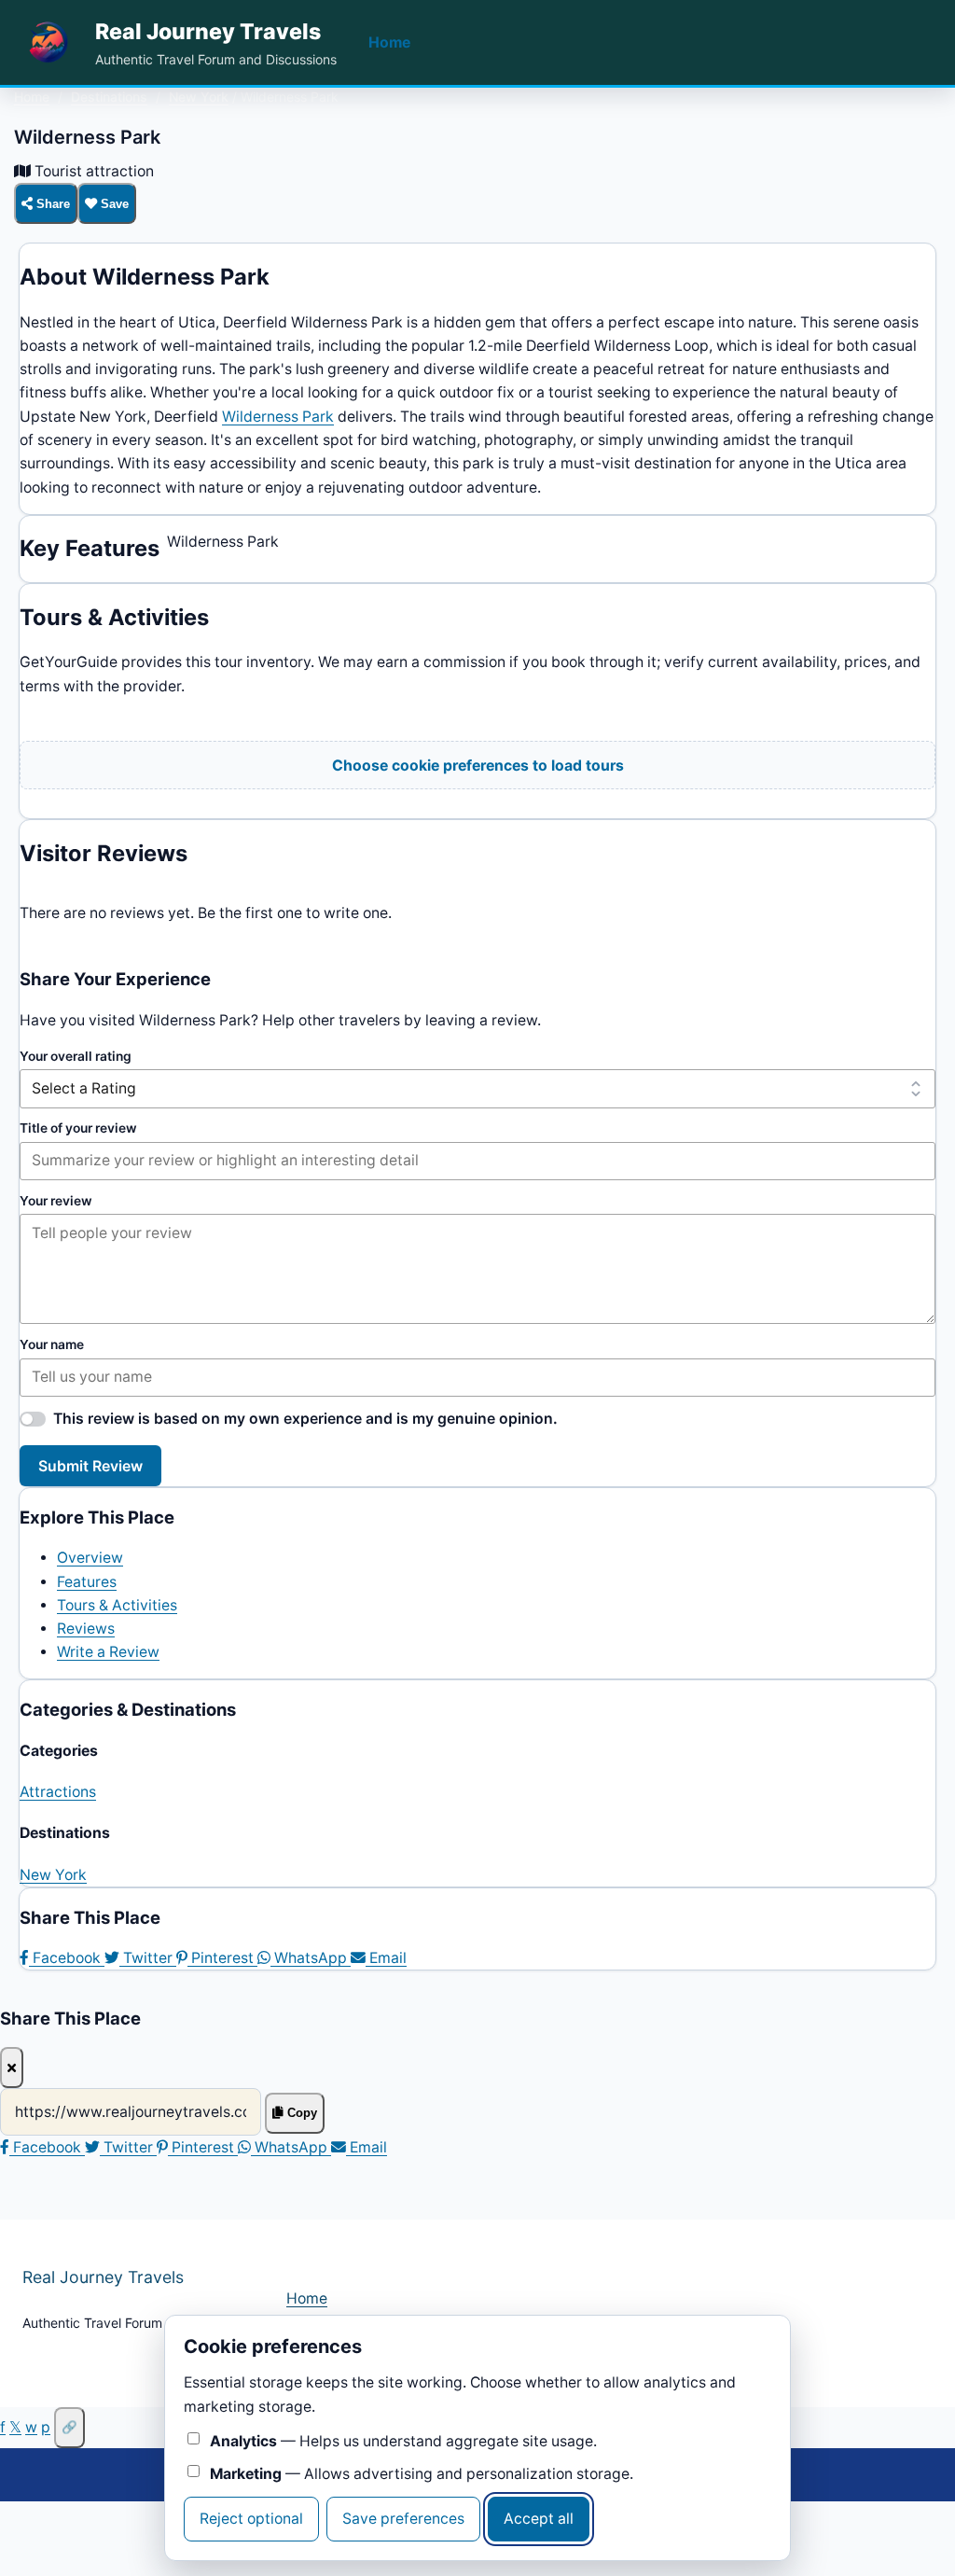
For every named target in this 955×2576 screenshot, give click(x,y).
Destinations (109, 97)
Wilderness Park (278, 417)
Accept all (539, 2519)
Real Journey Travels (208, 32)
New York (199, 97)
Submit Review (90, 1466)
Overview (90, 1558)
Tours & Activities (117, 1605)
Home (389, 42)
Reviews (86, 1629)
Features (87, 1582)
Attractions (58, 1792)
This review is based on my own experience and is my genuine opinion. (305, 1419)
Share (51, 204)
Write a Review (108, 1652)
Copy (300, 2113)
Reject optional (251, 2519)
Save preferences (403, 2519)
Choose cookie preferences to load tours (478, 766)
